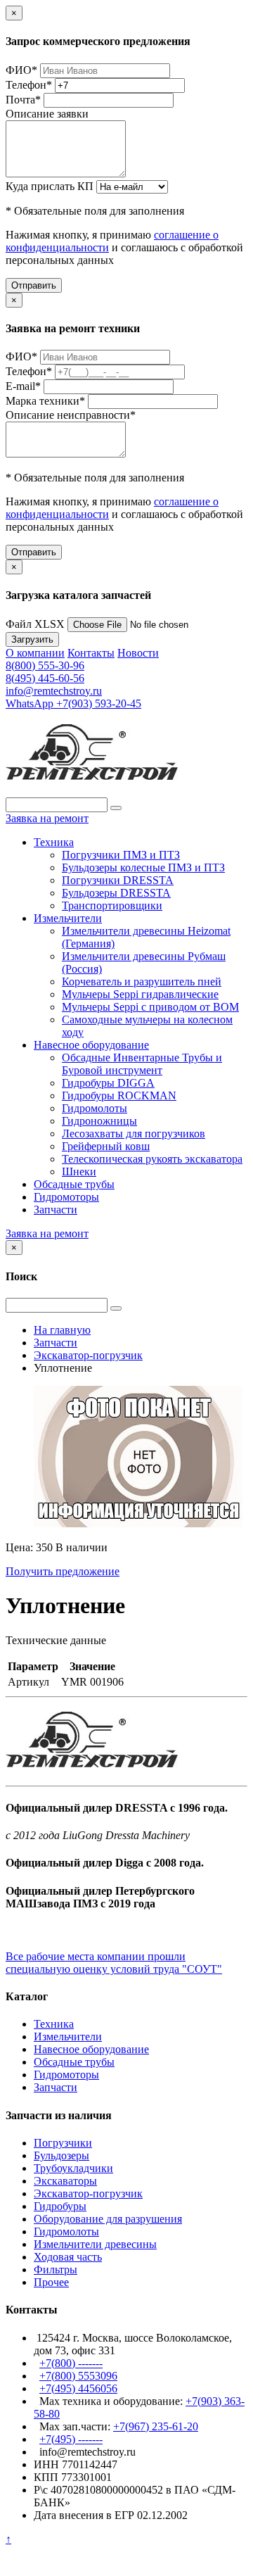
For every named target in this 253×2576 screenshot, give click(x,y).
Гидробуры (60, 2206)
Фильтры (56, 2269)
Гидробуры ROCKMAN (119, 1096)
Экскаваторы (65, 2181)
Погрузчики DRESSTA (118, 880)
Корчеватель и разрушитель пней (142, 981)
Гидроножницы (99, 1121)
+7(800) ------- (71, 2363)
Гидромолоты (95, 1108)
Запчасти (56, 1210)
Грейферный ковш (106, 1146)
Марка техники (45, 401)
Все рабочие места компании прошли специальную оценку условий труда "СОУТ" (114, 1963)
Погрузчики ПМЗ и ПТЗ (121, 855)
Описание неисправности (71, 415)
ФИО (21, 70)
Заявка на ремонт (47, 818)
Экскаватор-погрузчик (88, 2193)
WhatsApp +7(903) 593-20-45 (73, 703)
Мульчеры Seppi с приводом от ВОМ (150, 1007)
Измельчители (68, 918)
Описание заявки (47, 114)
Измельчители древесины (95, 2244)
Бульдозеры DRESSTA (116, 893)
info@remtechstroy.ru (54, 691)
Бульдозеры (61, 2155)
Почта (23, 100)
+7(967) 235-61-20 (156, 2426)
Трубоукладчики (73, 2168)
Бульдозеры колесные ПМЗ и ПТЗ (143, 867)
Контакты (91, 653)
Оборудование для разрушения (108, 2219)
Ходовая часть (68, 2257)
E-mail (23, 386)
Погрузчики (63, 2143)
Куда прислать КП (50, 186)
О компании (35, 653)
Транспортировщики (112, 905)
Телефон (29, 85)
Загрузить (32, 639)
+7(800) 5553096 (78, 2376)
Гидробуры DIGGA (108, 1083)
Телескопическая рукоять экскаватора (152, 1159)
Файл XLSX (35, 624)
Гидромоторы (66, 1197)
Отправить (34, 285)
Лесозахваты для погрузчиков (134, 1134)
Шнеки (79, 1172)
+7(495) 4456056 (78, 2388)
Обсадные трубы (74, 1184)
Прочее (51, 2282)
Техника (54, 842)
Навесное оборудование (91, 1045)
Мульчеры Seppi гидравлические (140, 994)
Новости (138, 653)
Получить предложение (63, 1571)
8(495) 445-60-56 (45, 678)
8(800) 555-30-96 (45, 665)
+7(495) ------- (71, 2439)
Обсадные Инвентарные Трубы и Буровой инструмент (142, 1064)
